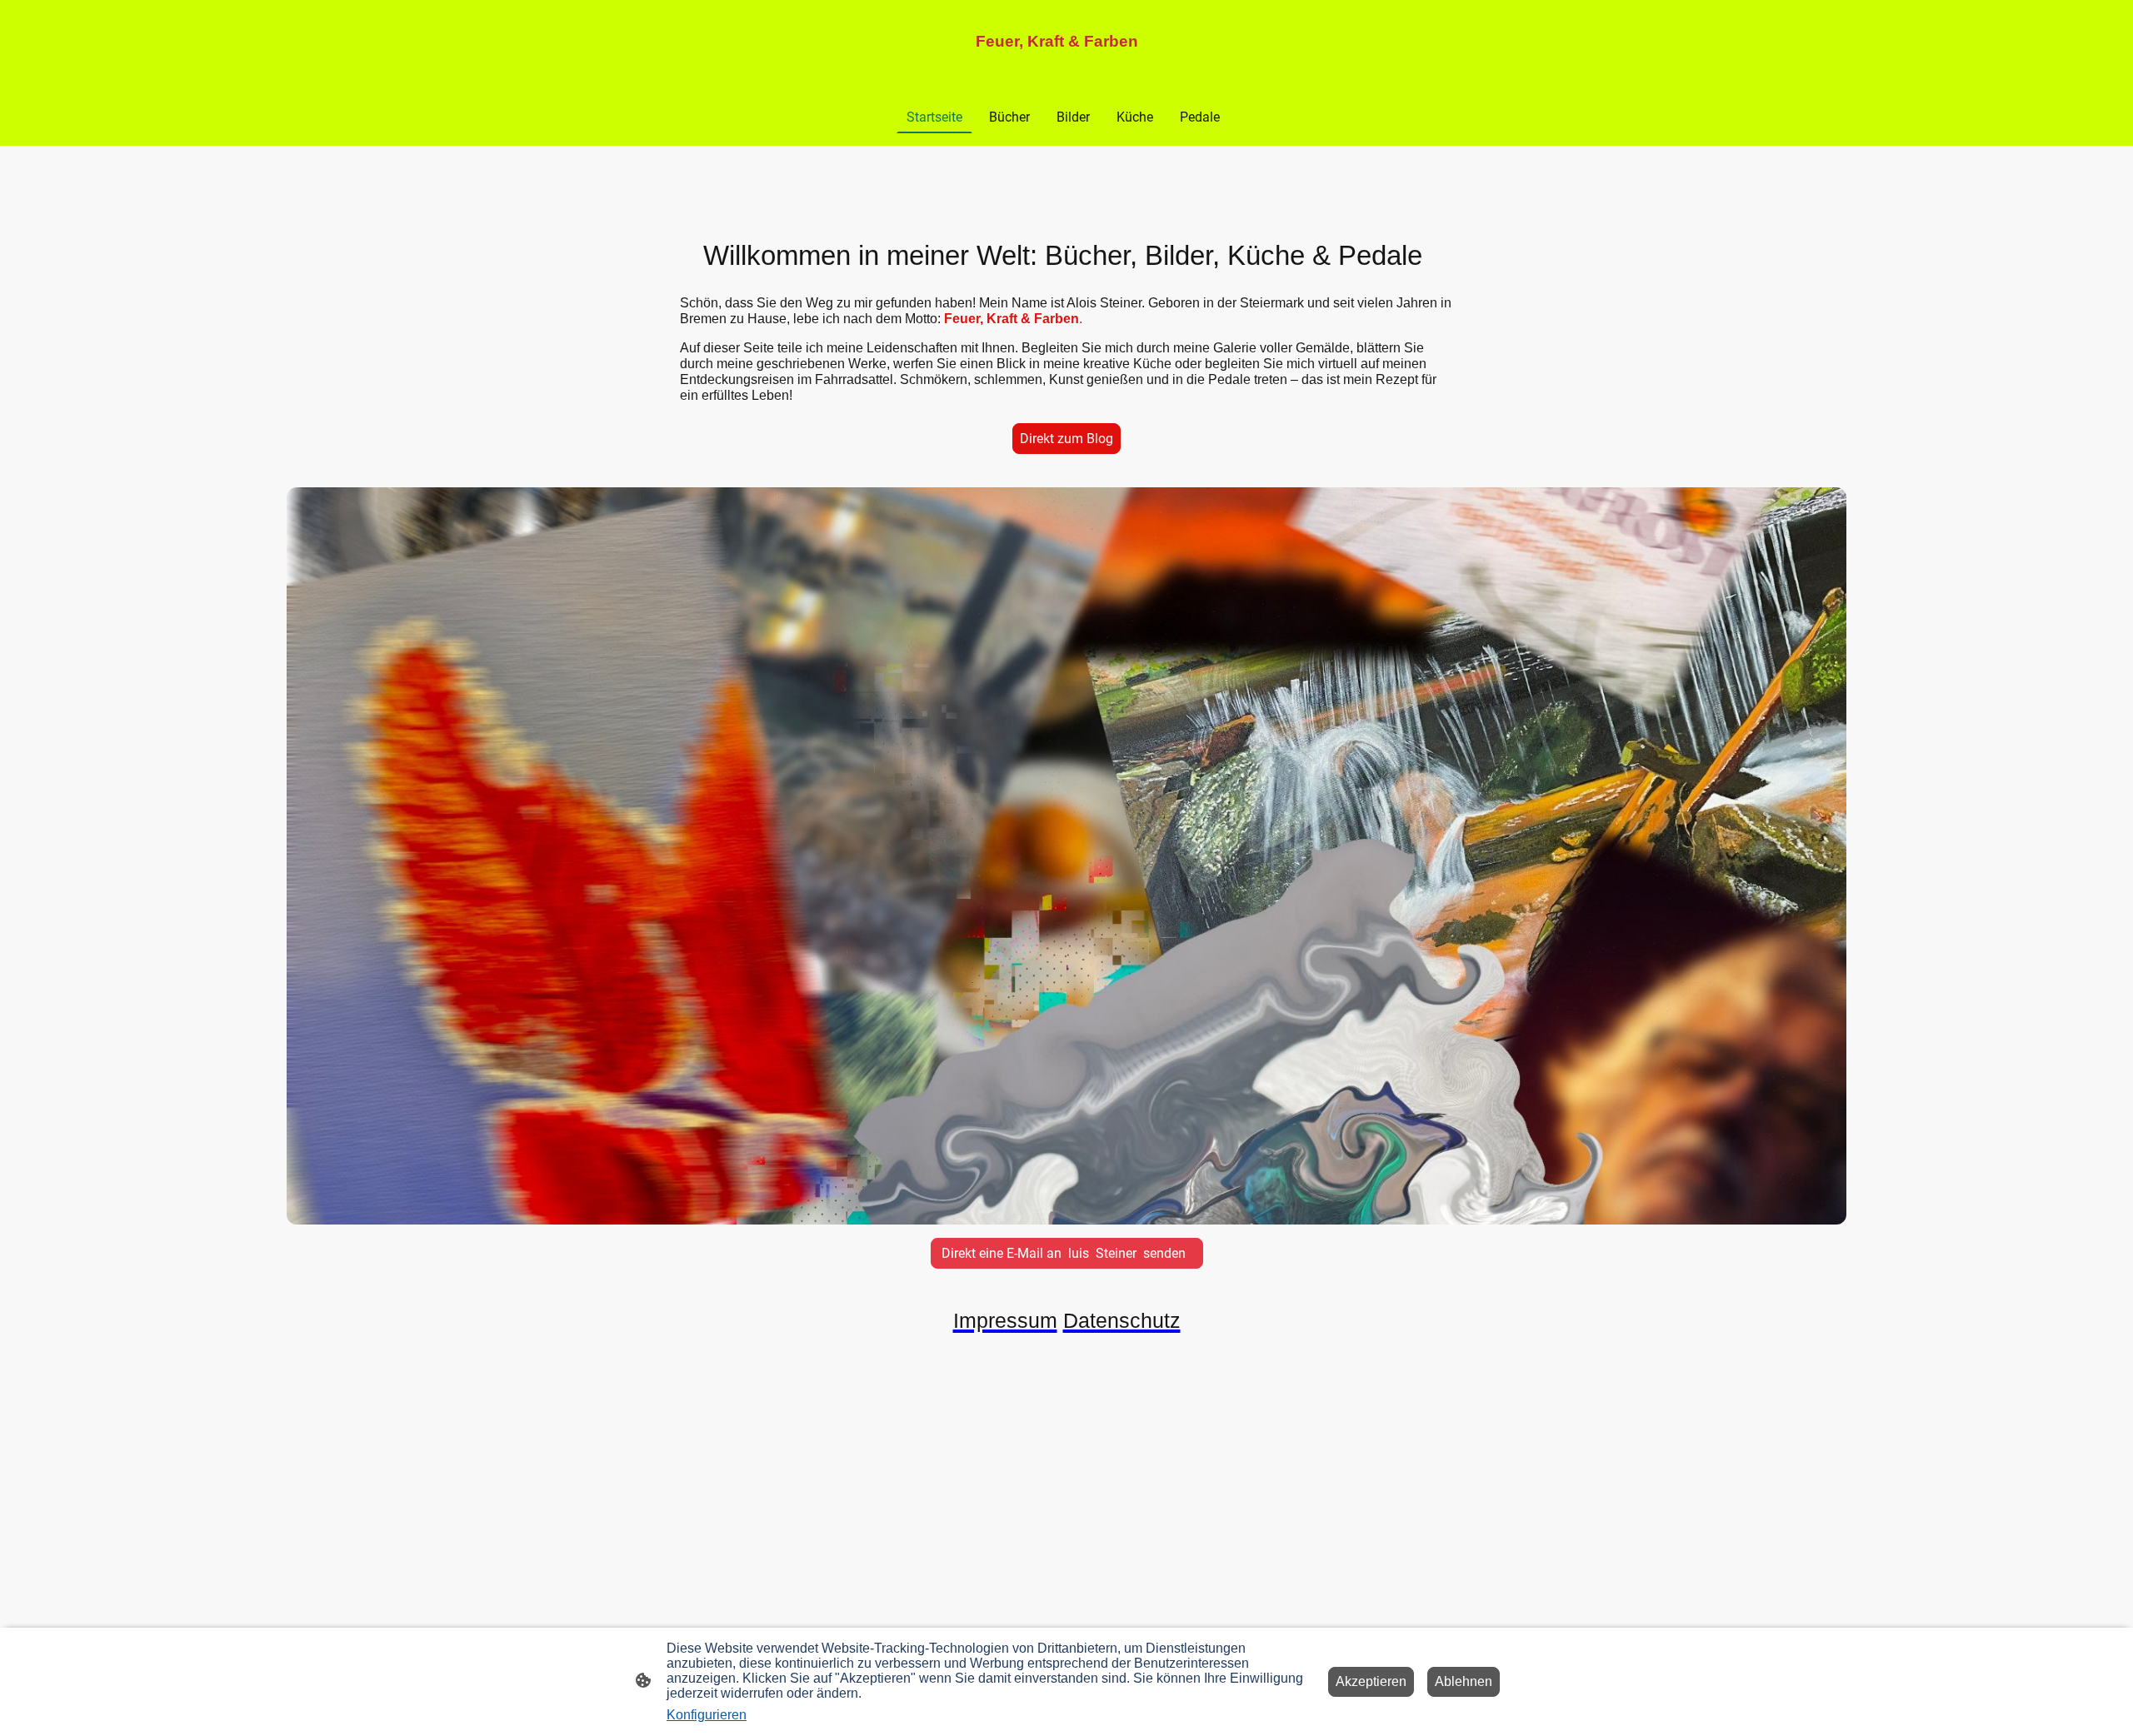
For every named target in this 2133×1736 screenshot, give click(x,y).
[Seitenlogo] (1066, 66)
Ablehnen (1464, 1681)
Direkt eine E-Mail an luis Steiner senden (1067, 1253)
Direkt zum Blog (1066, 439)
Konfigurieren (707, 1715)
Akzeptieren (1371, 1681)
